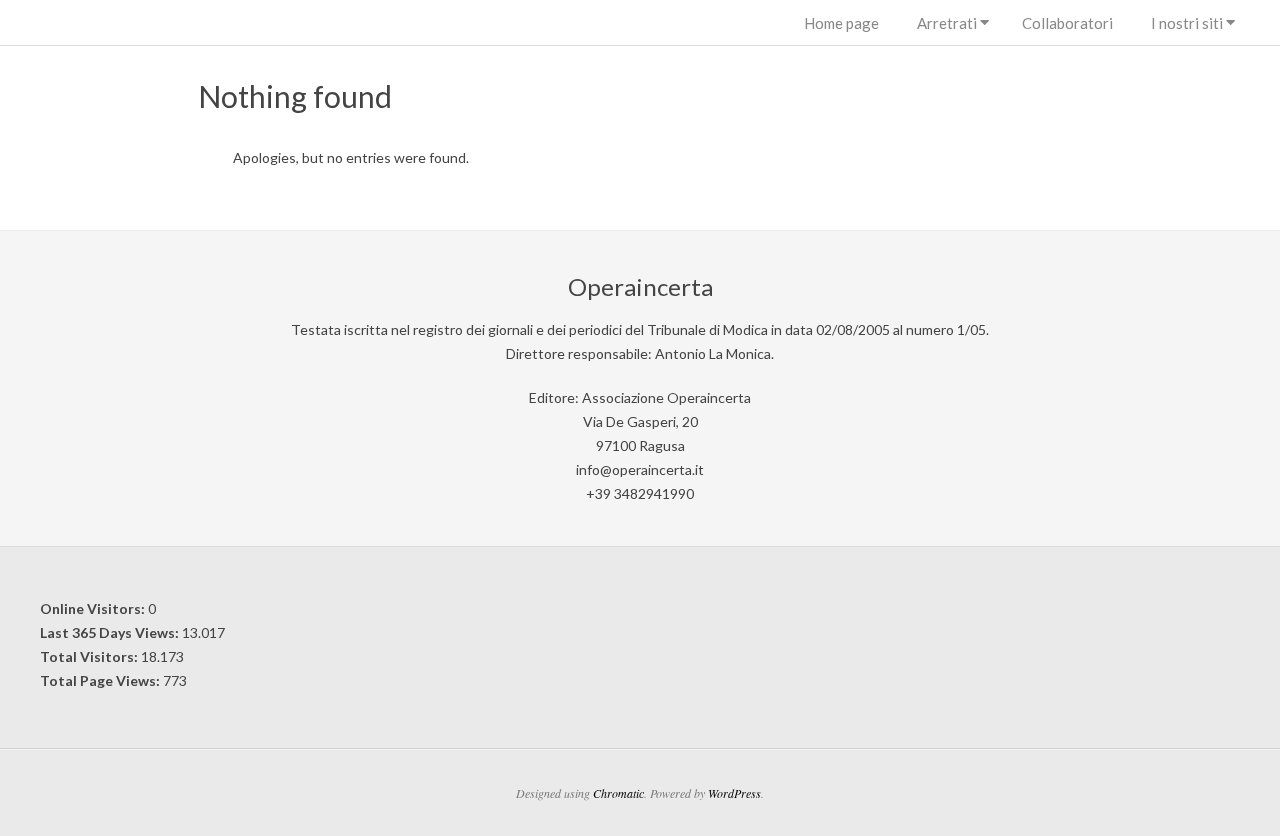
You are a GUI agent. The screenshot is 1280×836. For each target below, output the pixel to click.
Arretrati (947, 23)
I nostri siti (1187, 23)
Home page (841, 23)
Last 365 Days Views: (111, 632)
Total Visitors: (90, 656)
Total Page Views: (101, 680)
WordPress (734, 793)
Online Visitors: (94, 608)
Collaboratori (1067, 23)
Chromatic (618, 793)
